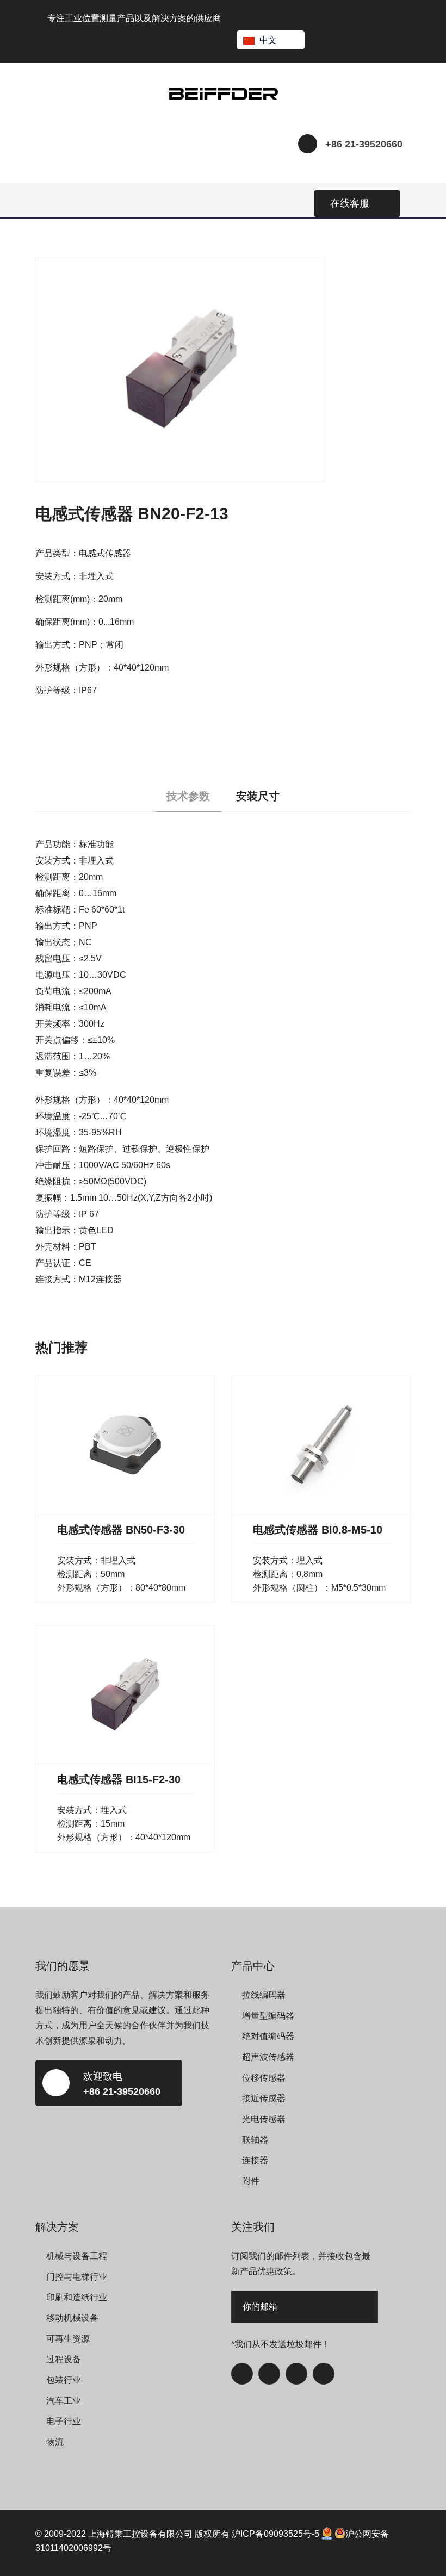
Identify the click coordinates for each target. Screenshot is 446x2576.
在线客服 (350, 203)
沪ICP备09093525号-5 (275, 2534)
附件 (251, 2181)
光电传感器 (264, 2119)
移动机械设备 (72, 2318)
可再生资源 (68, 2339)
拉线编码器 (264, 1995)
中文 (268, 40)
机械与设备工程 (77, 2256)
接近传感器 (264, 2098)
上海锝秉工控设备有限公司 (140, 2534)
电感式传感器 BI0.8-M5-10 (318, 1530)
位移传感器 (264, 2078)
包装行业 (64, 2380)
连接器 (255, 2160)
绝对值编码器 (268, 2036)
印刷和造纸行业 (77, 2297)
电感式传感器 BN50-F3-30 (121, 1530)
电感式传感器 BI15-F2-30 (119, 1779)
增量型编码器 (268, 2016)
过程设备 (64, 2359)
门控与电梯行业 (77, 2277)
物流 (55, 2442)
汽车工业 (64, 2401)
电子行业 (64, 2421)
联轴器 (255, 2140)
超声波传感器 (268, 2057)
